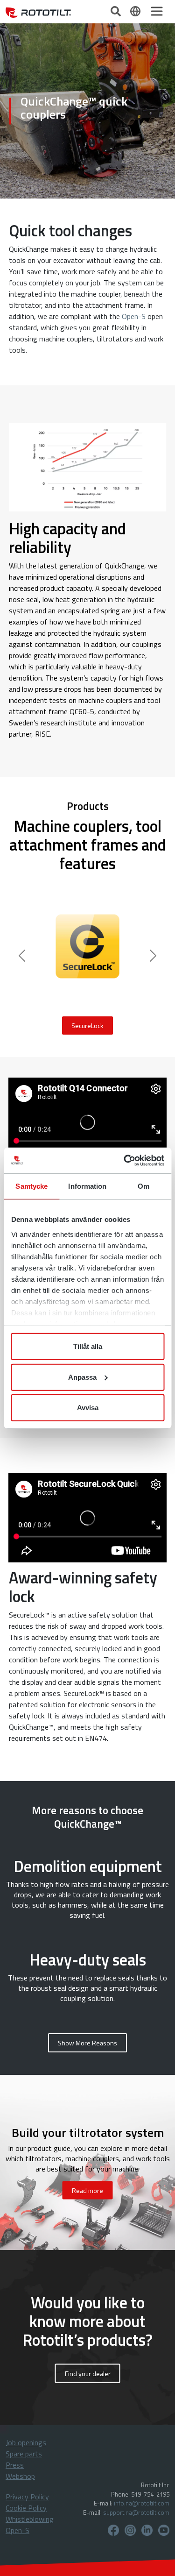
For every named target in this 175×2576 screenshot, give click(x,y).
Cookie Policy (26, 2508)
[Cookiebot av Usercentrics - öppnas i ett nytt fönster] (125, 1160)
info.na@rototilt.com (142, 2503)
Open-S (134, 316)
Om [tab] (143, 1186)
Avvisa (88, 1408)
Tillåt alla (88, 1346)
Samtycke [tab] (31, 1186)
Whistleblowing (30, 2519)
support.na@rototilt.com (136, 2512)
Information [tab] (87, 1186)
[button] (87, 2043)
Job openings (26, 2442)
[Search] (117, 10)
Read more (87, 2190)
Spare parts (24, 2454)
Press (15, 2465)
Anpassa (82, 1377)
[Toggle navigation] (157, 11)
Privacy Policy (27, 2497)
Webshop (20, 2476)
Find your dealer (88, 2373)
